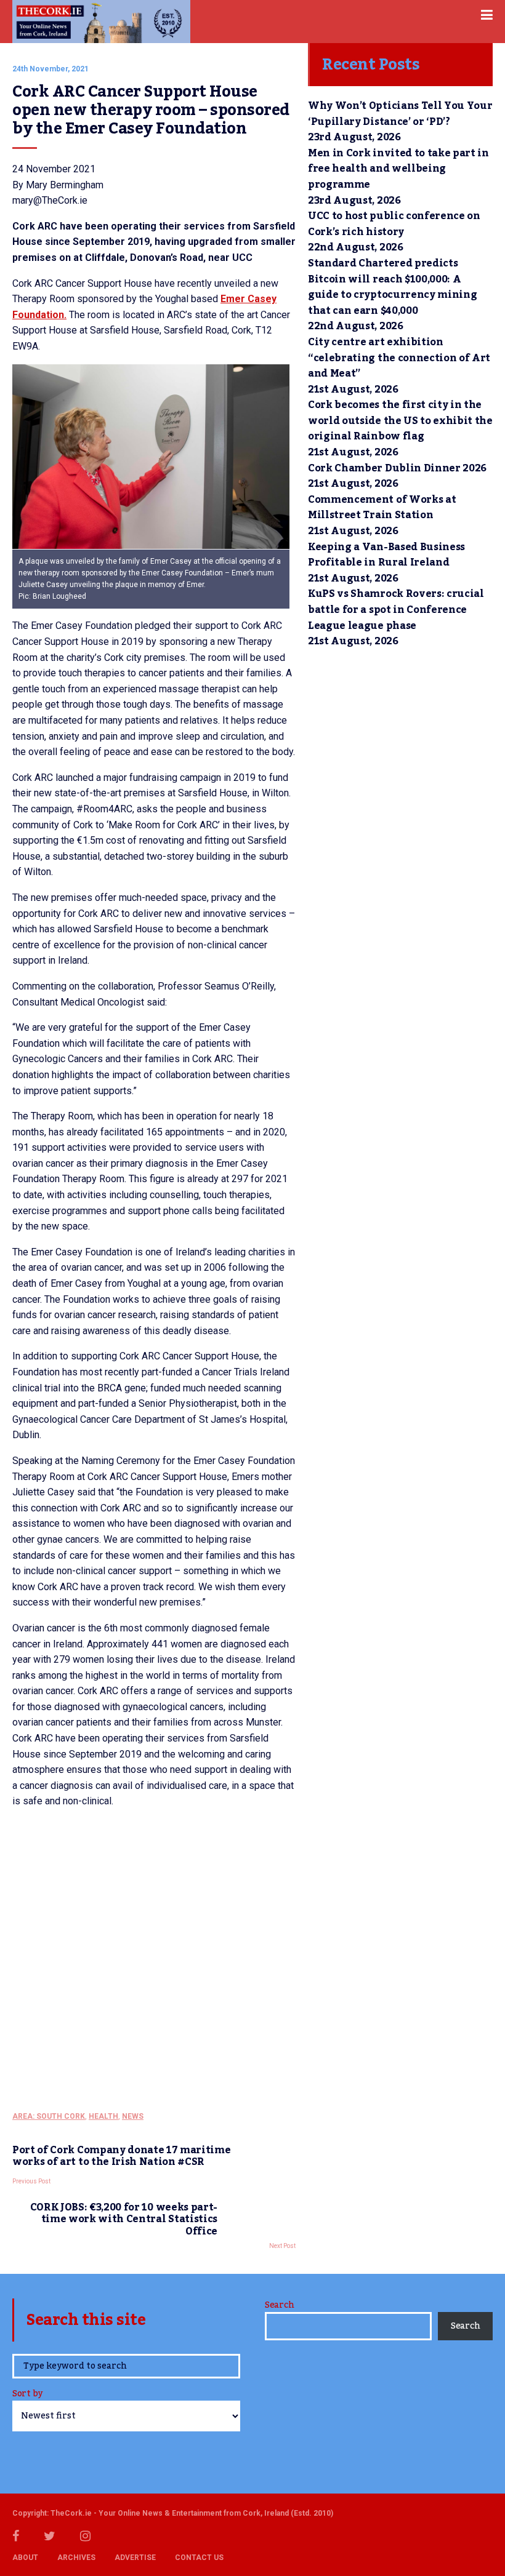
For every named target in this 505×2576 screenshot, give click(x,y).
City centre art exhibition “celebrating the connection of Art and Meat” (399, 358)
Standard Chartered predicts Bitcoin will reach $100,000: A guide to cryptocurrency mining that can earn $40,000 (392, 287)
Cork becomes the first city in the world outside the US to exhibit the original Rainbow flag (400, 421)
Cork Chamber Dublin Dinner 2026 (397, 468)
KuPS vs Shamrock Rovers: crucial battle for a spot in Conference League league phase (396, 610)
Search (279, 2305)
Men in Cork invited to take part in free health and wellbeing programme (398, 169)
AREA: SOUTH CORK (49, 2116)
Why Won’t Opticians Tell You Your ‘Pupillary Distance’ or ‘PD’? (400, 114)
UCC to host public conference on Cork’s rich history (394, 224)
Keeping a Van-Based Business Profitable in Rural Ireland (386, 555)
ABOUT (25, 2558)
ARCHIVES (76, 2558)
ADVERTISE (135, 2558)
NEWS (133, 2116)
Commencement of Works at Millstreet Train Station (382, 508)
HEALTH (103, 2116)
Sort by (27, 2395)
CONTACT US (199, 2558)
